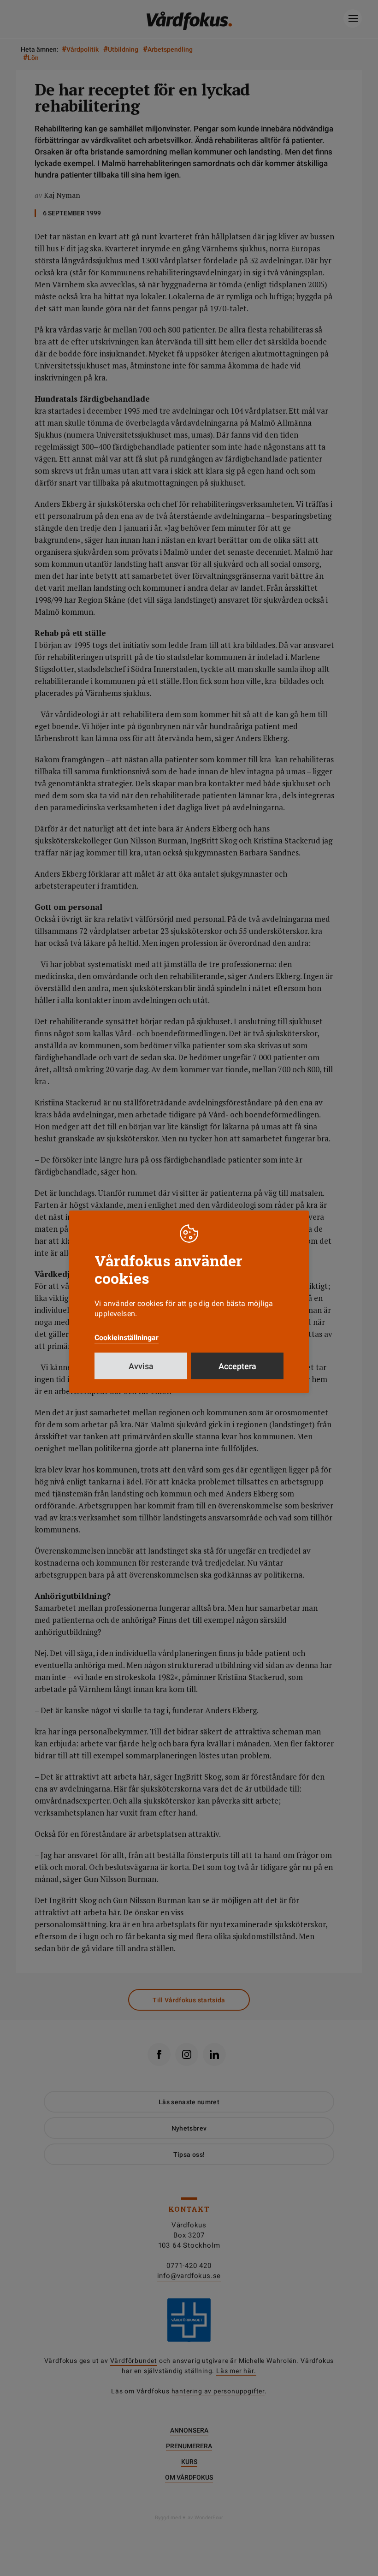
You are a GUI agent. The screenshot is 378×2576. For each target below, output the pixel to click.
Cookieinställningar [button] (127, 1338)
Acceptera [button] (237, 1366)
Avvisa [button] (141, 1366)
